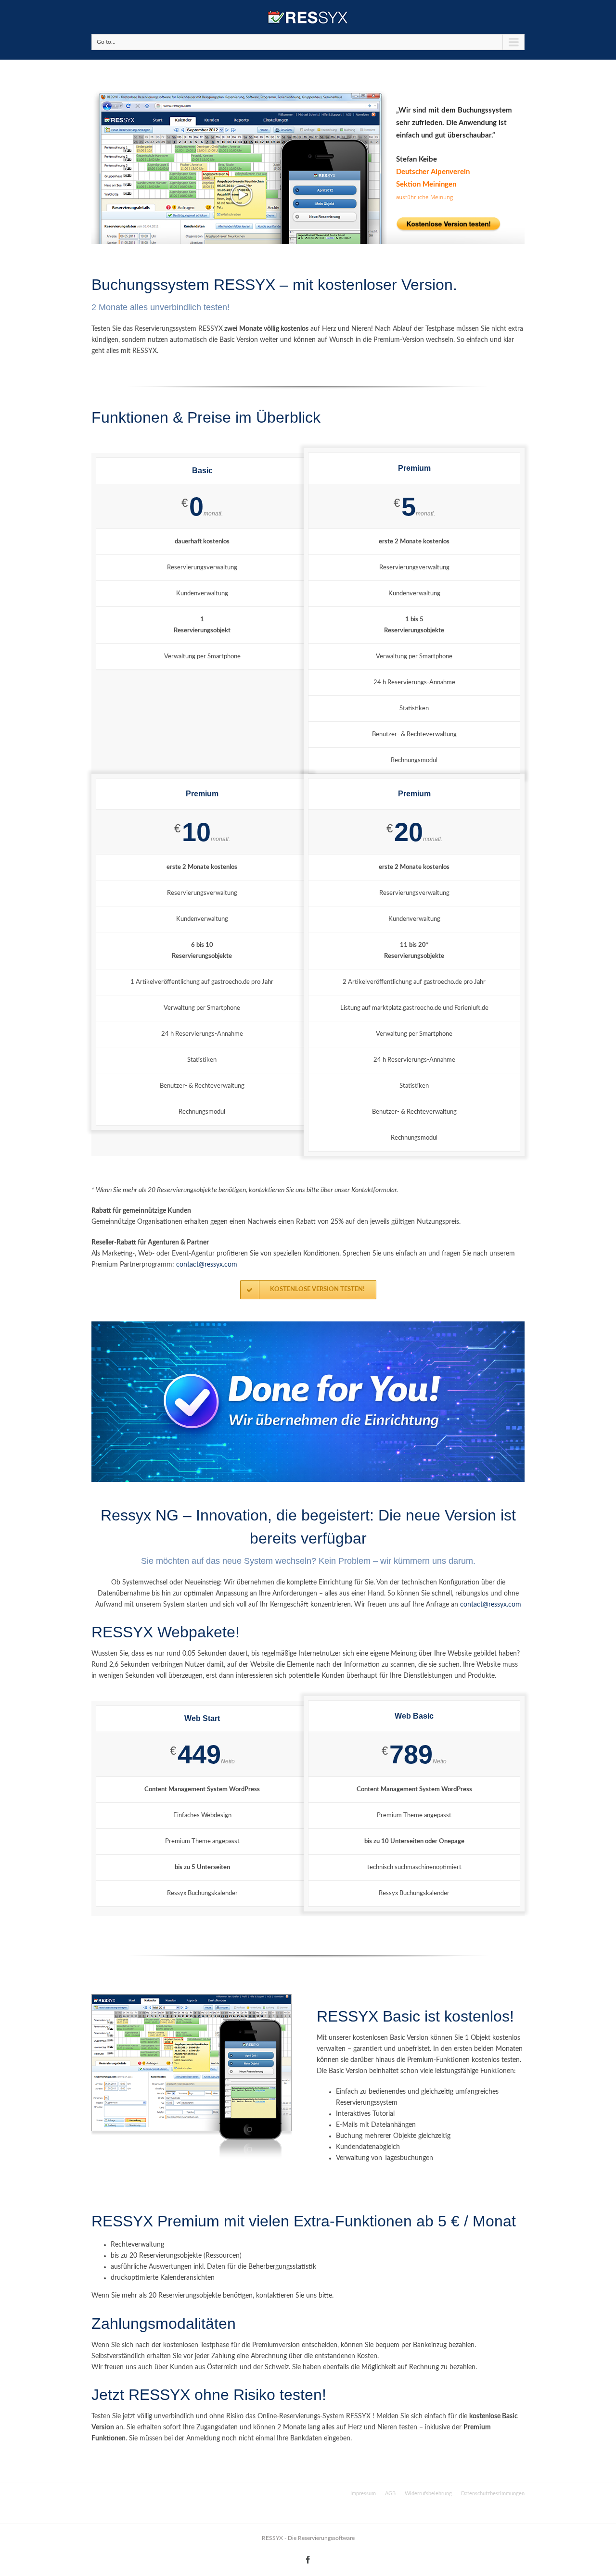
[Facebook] (308, 2560)
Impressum (363, 2495)
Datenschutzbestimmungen (493, 2494)
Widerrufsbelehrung (428, 2494)
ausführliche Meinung (424, 197)
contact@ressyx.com (207, 1265)
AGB (390, 2494)
